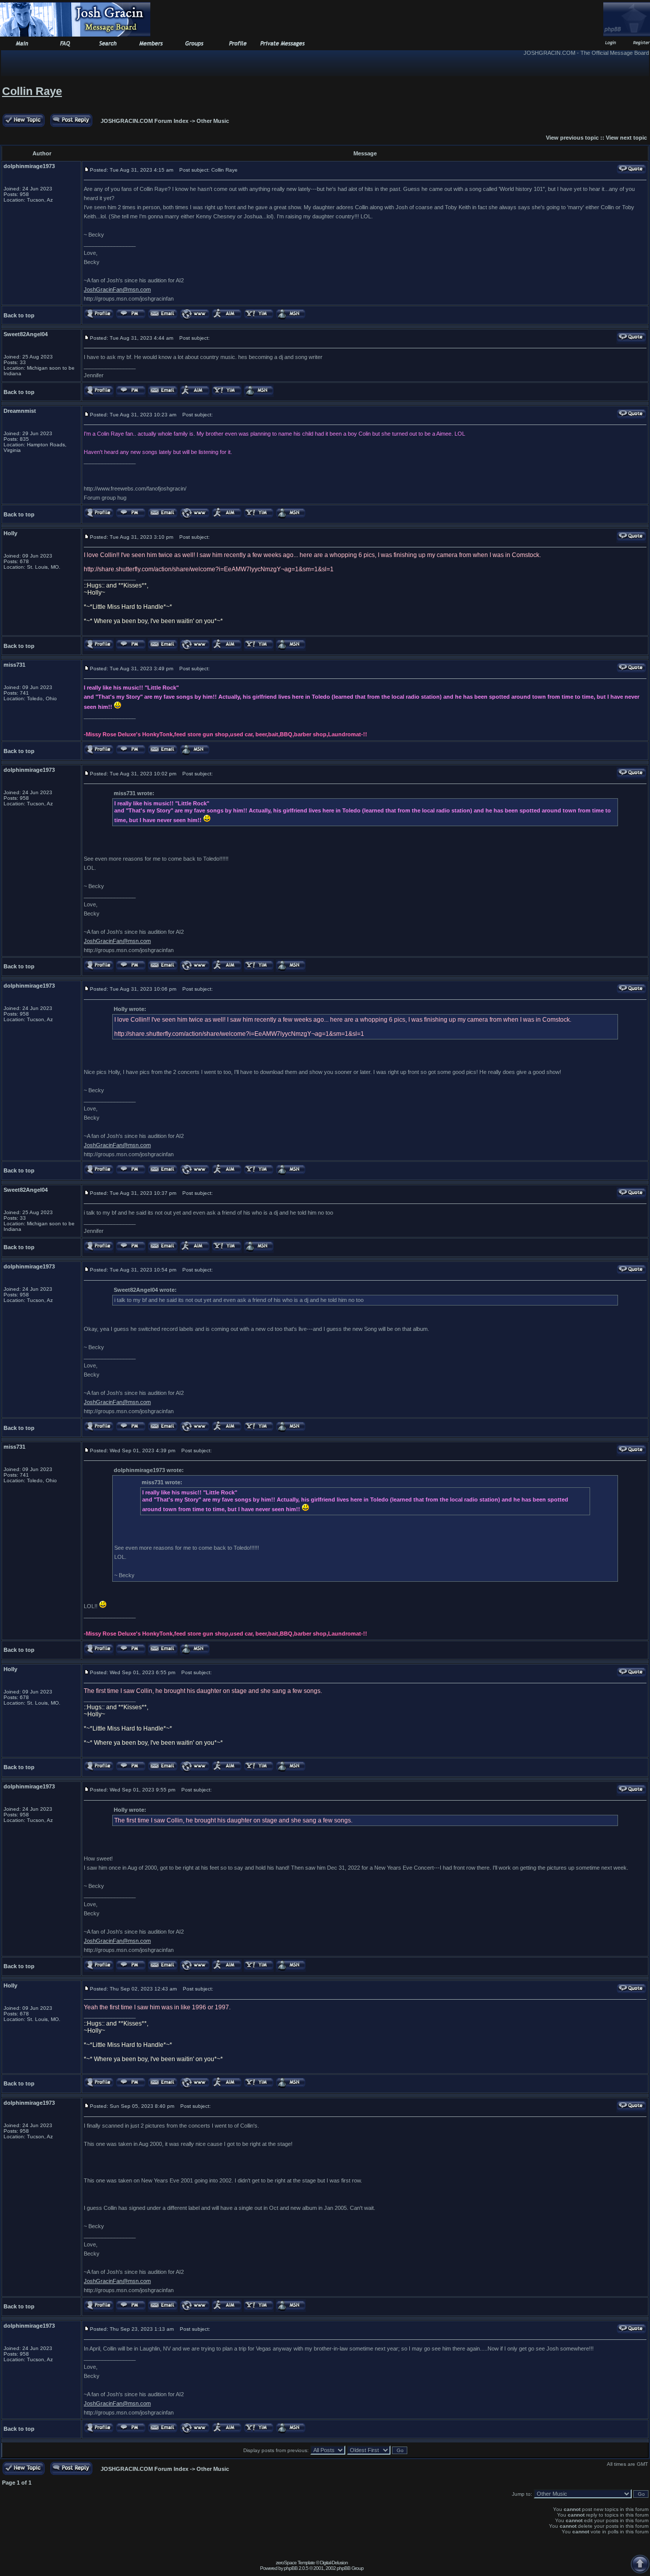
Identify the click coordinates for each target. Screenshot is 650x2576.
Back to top (19, 315)
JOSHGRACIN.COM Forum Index (144, 121)
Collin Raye (32, 91)
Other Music (213, 121)
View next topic (626, 138)
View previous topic (572, 138)
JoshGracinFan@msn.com (117, 289)
